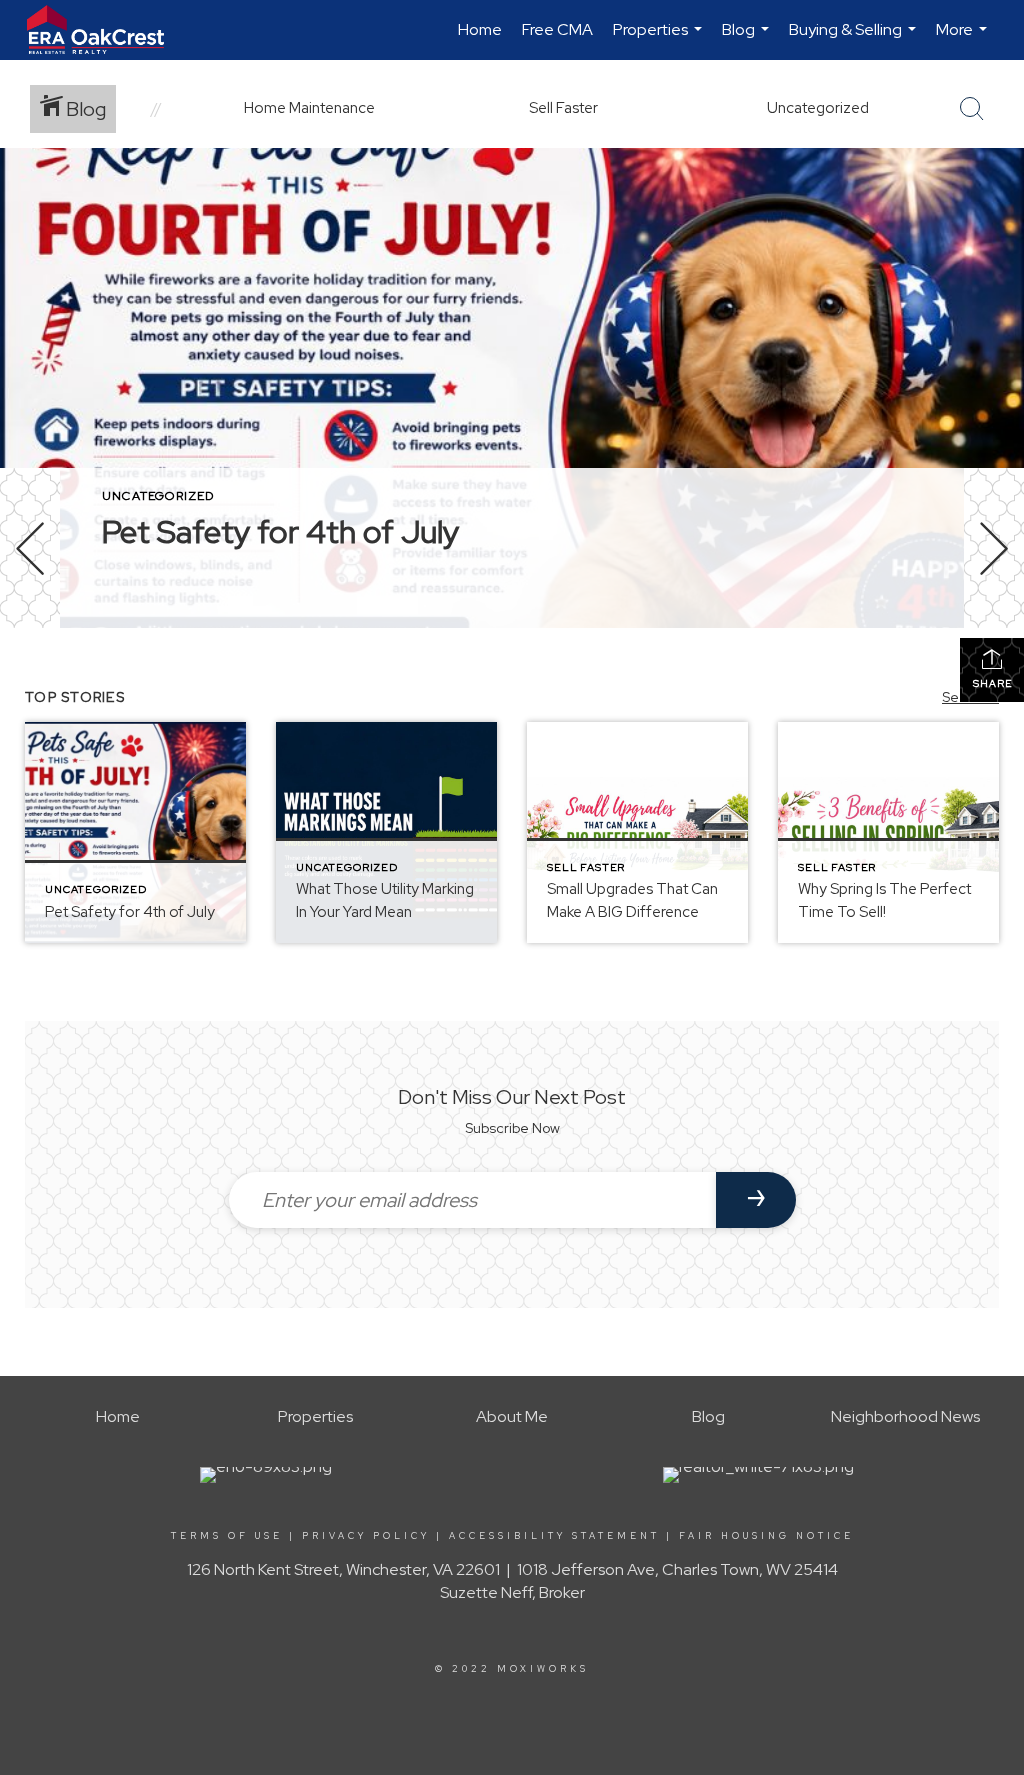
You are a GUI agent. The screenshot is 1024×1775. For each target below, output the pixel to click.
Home (480, 29)
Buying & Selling (855, 39)
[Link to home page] (105, 30)
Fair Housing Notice (766, 1536)
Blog (748, 39)
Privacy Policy (366, 1536)
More (964, 39)
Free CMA (557, 29)
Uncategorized (158, 496)
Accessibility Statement (554, 1536)
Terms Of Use (227, 1536)
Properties (660, 39)
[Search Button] (972, 109)
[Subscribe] (756, 1200)
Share (992, 683)
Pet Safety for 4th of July (280, 531)
